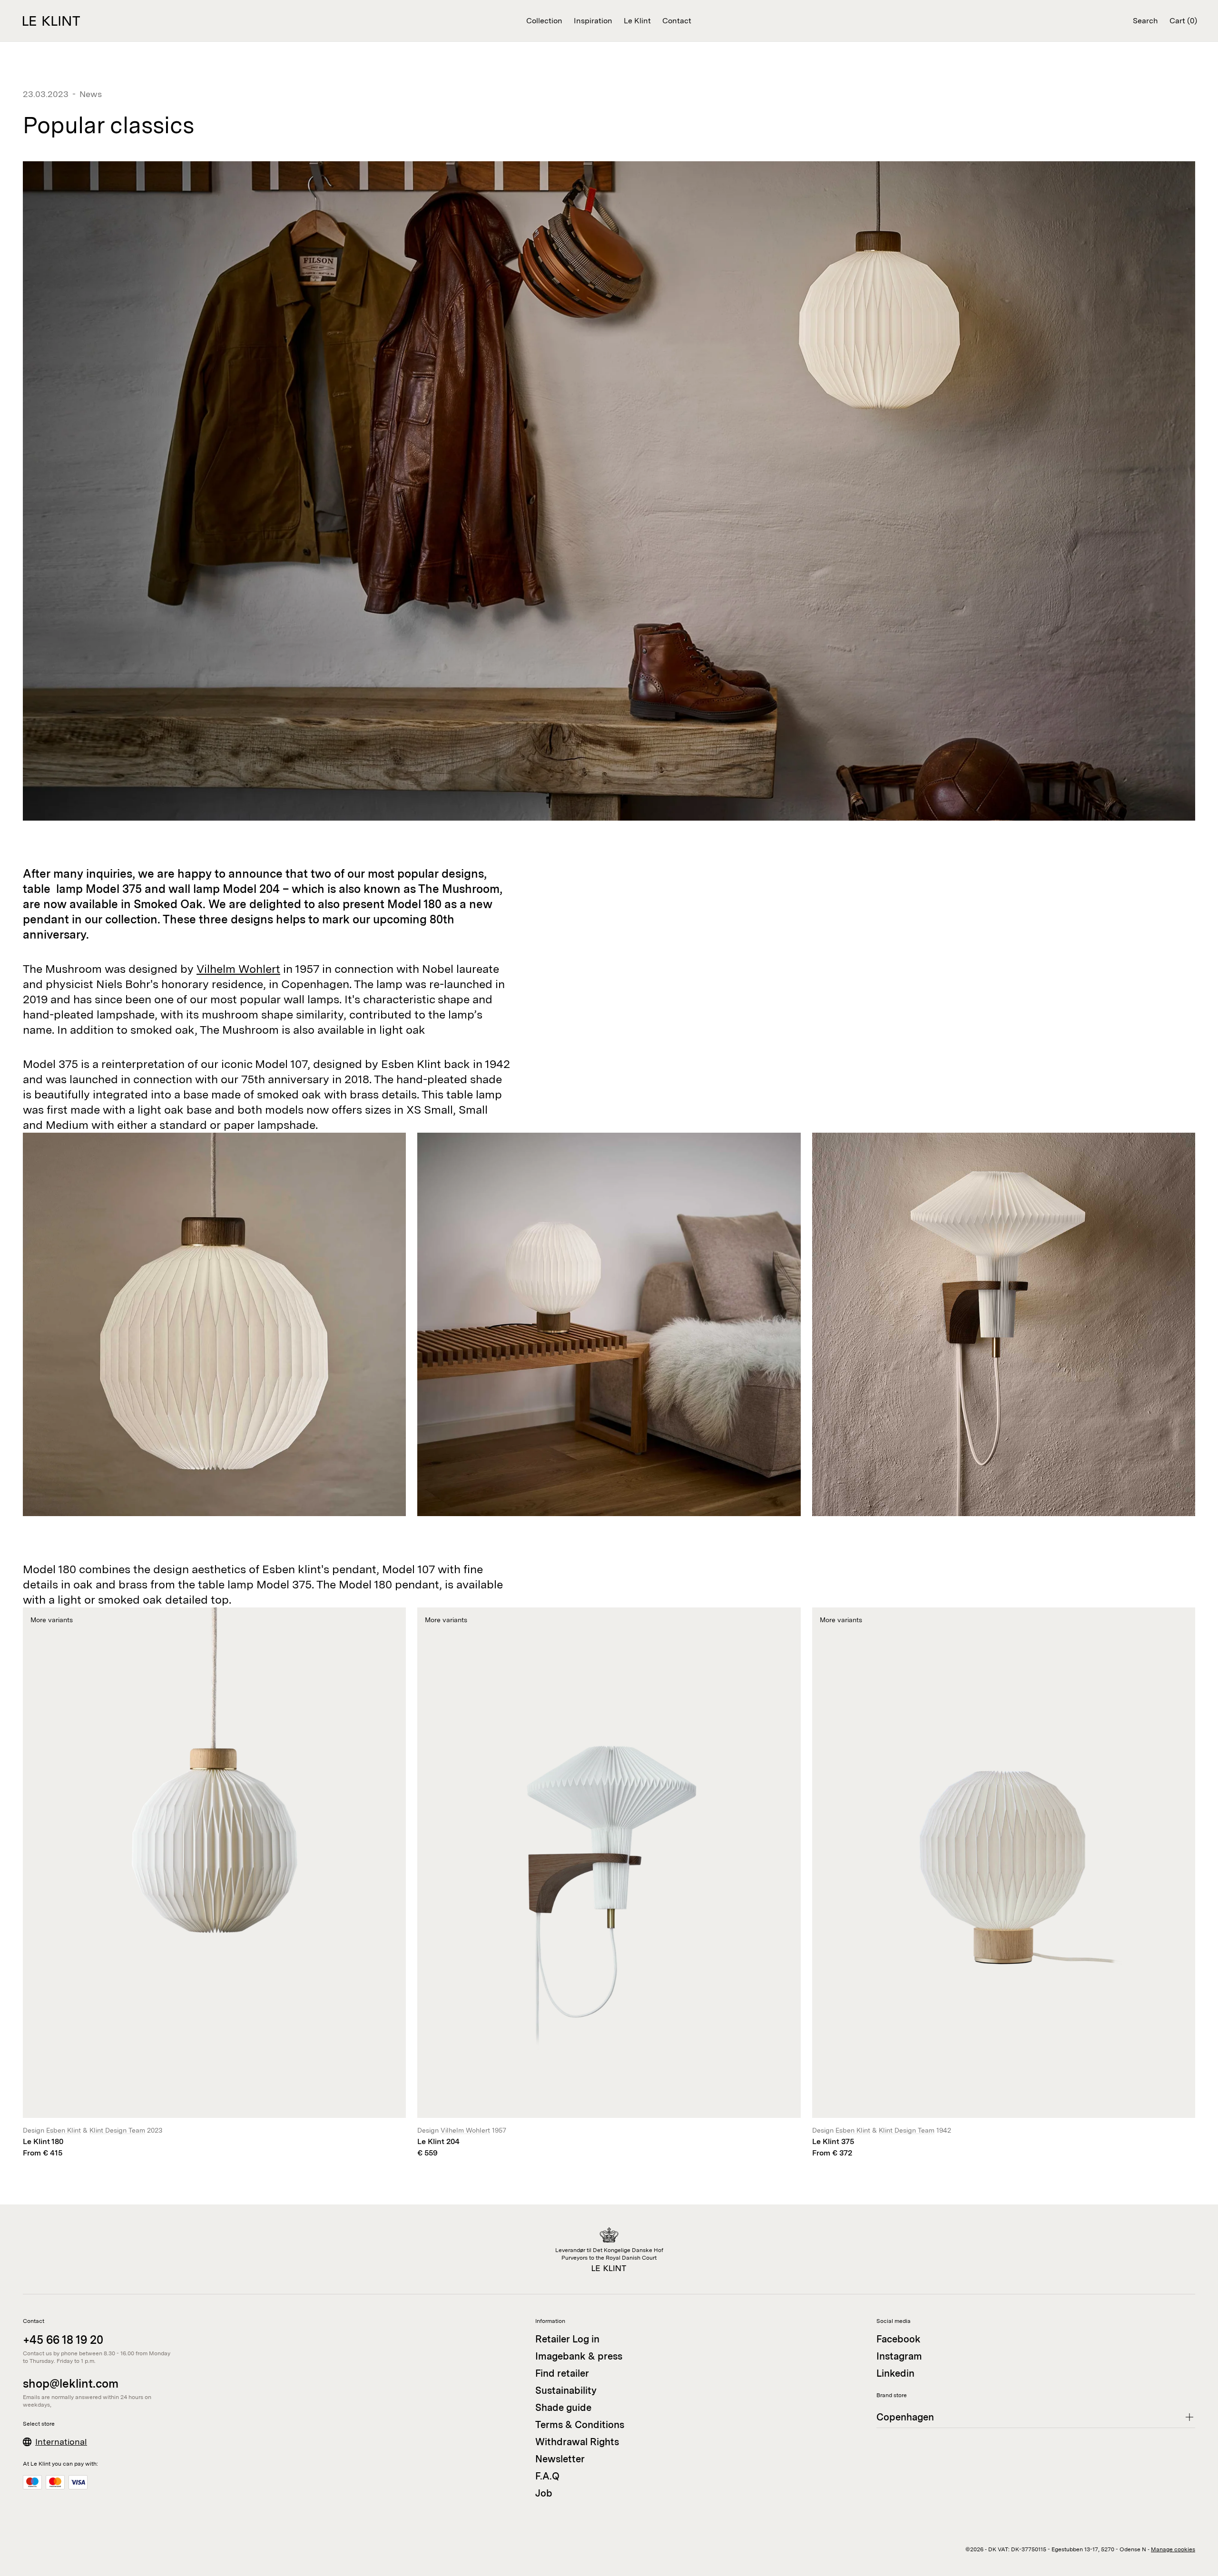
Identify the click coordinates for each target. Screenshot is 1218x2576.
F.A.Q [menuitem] (547, 2476)
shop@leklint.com (71, 2384)
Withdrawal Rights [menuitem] (577, 2442)
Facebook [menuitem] (899, 2339)
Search (1145, 21)
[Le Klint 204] (609, 1883)
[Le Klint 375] (1004, 1883)
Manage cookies (1173, 2549)
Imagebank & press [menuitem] (579, 2356)
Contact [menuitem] (677, 21)
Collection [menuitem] (544, 21)
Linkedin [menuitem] (895, 2373)
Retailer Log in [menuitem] (567, 2339)
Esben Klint (64, 2130)
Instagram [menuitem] (899, 2356)
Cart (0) (1183, 21)
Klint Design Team (117, 2130)
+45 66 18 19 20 (63, 2340)
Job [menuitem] (544, 2493)
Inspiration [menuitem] (593, 21)
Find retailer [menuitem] (562, 2373)
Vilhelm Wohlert (238, 969)
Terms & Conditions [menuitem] (580, 2425)
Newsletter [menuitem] (560, 2459)
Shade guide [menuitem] (563, 2408)
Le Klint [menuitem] (637, 21)
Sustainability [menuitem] (566, 2390)
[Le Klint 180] (214, 1883)
